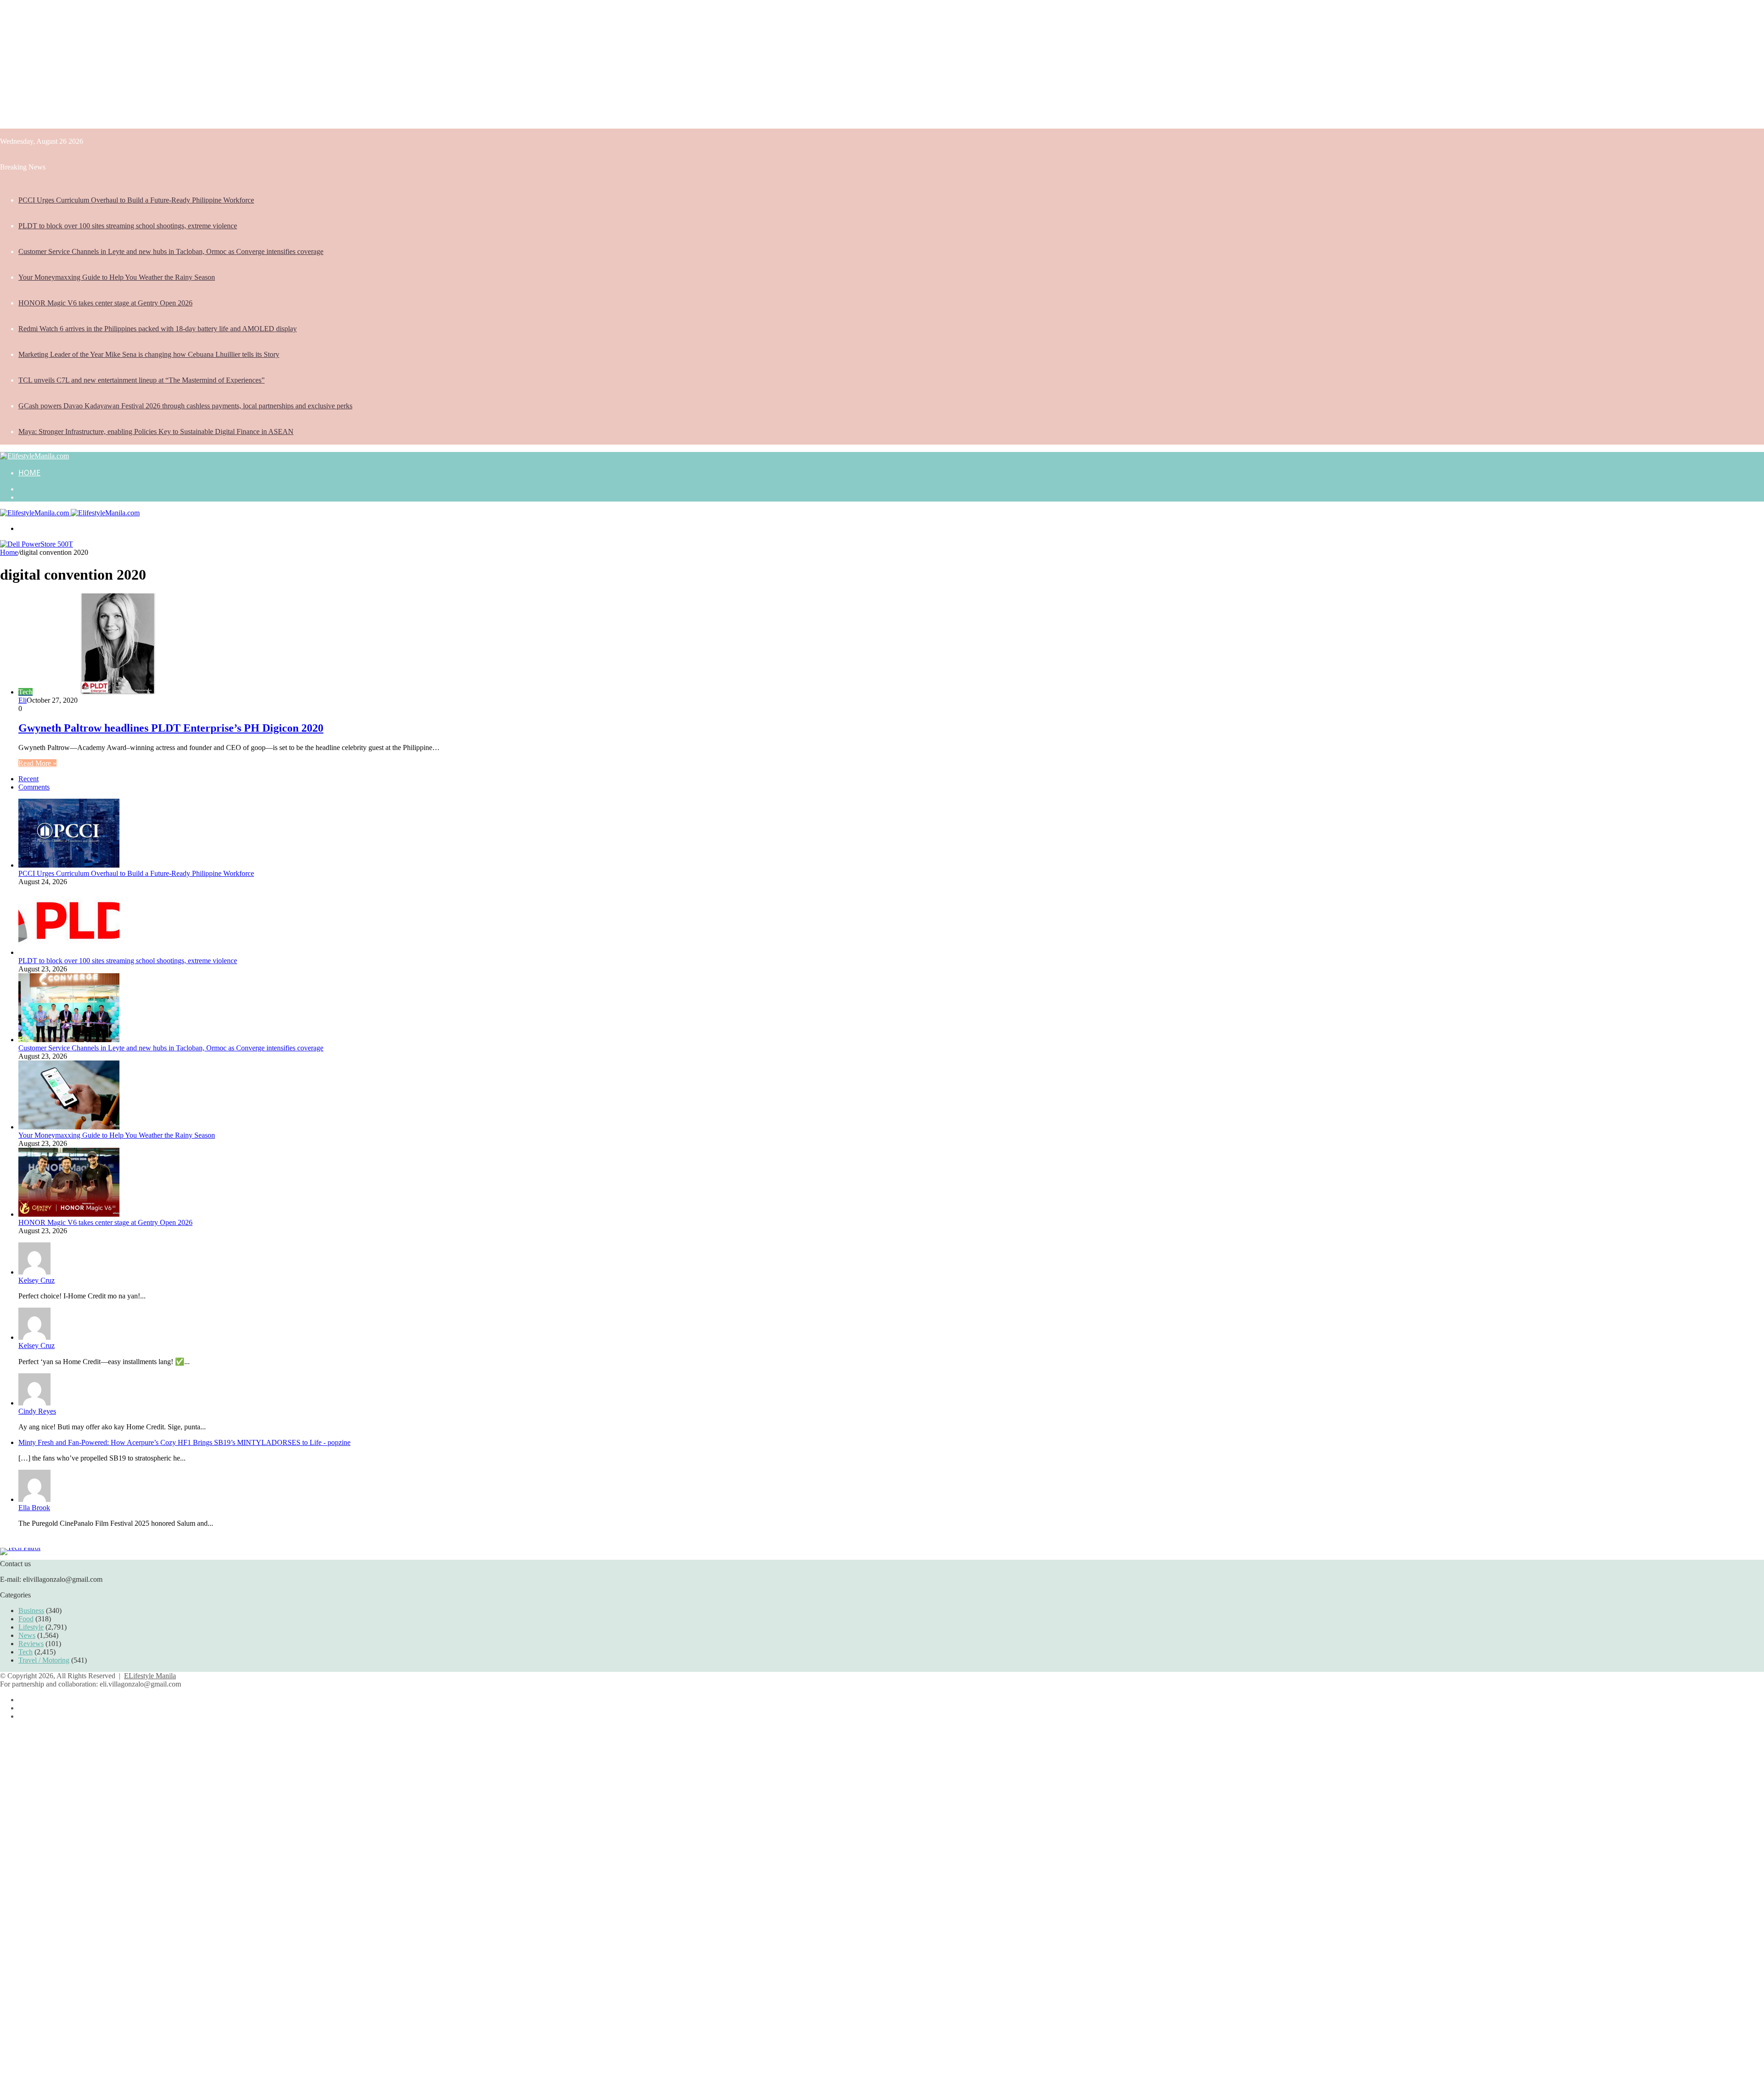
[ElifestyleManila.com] (34, 456)
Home (29, 473)
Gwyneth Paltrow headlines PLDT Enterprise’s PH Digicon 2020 (171, 728)
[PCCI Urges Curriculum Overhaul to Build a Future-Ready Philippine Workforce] (69, 865)
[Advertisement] (276, 64)
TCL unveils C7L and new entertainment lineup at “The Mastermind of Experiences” (141, 380)
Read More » (37, 763)
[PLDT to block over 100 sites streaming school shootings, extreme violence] (69, 952)
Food (26, 1619)
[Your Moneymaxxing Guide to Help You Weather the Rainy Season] (69, 1127)
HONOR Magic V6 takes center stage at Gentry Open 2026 (105, 303)
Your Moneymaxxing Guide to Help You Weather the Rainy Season (117, 277)
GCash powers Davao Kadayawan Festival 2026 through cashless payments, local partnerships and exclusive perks (185, 406)
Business (31, 1611)
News (27, 1635)
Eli (23, 700)
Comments (34, 787)
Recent (28, 779)
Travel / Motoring (44, 1660)
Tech (25, 1652)
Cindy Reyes (37, 1411)
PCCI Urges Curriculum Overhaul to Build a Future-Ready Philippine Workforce (136, 200)
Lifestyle (31, 1627)
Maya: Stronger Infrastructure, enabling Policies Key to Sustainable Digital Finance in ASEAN (156, 432)
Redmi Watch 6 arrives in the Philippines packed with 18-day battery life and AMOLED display (158, 329)
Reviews (31, 1644)
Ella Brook (34, 1508)
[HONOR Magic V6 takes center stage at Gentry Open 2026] (69, 1214)
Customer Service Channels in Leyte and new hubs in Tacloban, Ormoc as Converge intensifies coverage (171, 251)
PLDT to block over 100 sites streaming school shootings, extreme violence (128, 226)
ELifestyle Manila (150, 1676)
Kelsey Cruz (37, 1280)
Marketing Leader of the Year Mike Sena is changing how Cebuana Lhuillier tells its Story (149, 354)
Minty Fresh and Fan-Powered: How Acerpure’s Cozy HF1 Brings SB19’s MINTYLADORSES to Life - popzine (184, 1442)
